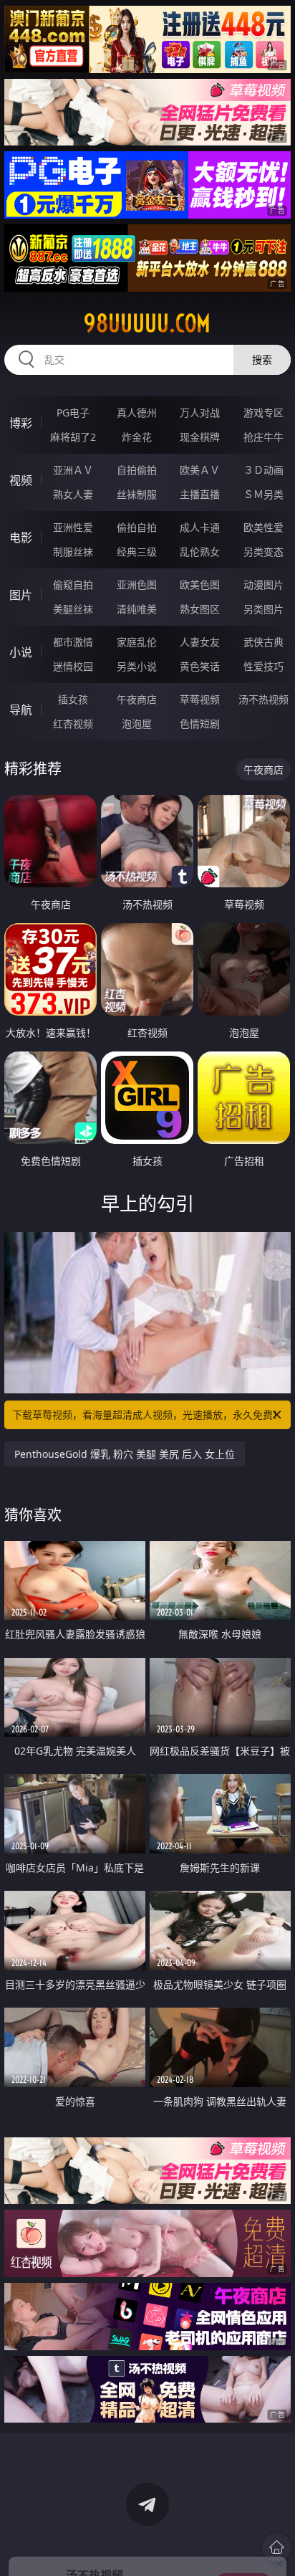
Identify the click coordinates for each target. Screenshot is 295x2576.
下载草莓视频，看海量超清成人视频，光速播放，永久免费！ (147, 1415)
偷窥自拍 (73, 585)
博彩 (21, 423)
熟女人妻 (73, 494)
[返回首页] (276, 2547)
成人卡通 (200, 527)
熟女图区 (200, 609)
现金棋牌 (200, 437)
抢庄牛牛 (263, 437)
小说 (21, 652)
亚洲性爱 (73, 527)
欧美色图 (200, 585)
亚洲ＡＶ (73, 470)
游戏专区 (263, 412)
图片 (21, 595)
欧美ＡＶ (200, 470)
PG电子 (73, 412)
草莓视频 (200, 699)
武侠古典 (263, 642)
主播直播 (200, 494)
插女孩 (73, 699)
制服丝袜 (73, 552)
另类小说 (137, 666)
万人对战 (200, 412)
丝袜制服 (137, 494)
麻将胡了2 (73, 437)
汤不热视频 (263, 699)
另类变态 (263, 552)
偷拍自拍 (137, 527)
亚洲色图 (137, 585)
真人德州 (137, 412)
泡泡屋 (137, 724)
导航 (21, 710)
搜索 (262, 359)
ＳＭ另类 (263, 494)
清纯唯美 (137, 609)
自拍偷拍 (137, 470)
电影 (21, 538)
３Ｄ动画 (263, 470)
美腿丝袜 (73, 609)
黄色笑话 (200, 666)
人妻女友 (200, 642)
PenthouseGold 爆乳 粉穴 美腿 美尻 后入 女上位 (125, 1454)
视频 (21, 480)
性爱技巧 (263, 666)
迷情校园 (73, 666)
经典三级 (137, 552)
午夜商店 (137, 699)
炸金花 (137, 437)
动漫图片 (263, 585)
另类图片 (263, 609)
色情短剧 (200, 724)
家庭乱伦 (137, 642)
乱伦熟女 (200, 552)
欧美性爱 (263, 527)
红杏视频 (73, 724)
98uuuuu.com (147, 323)
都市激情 (73, 642)
